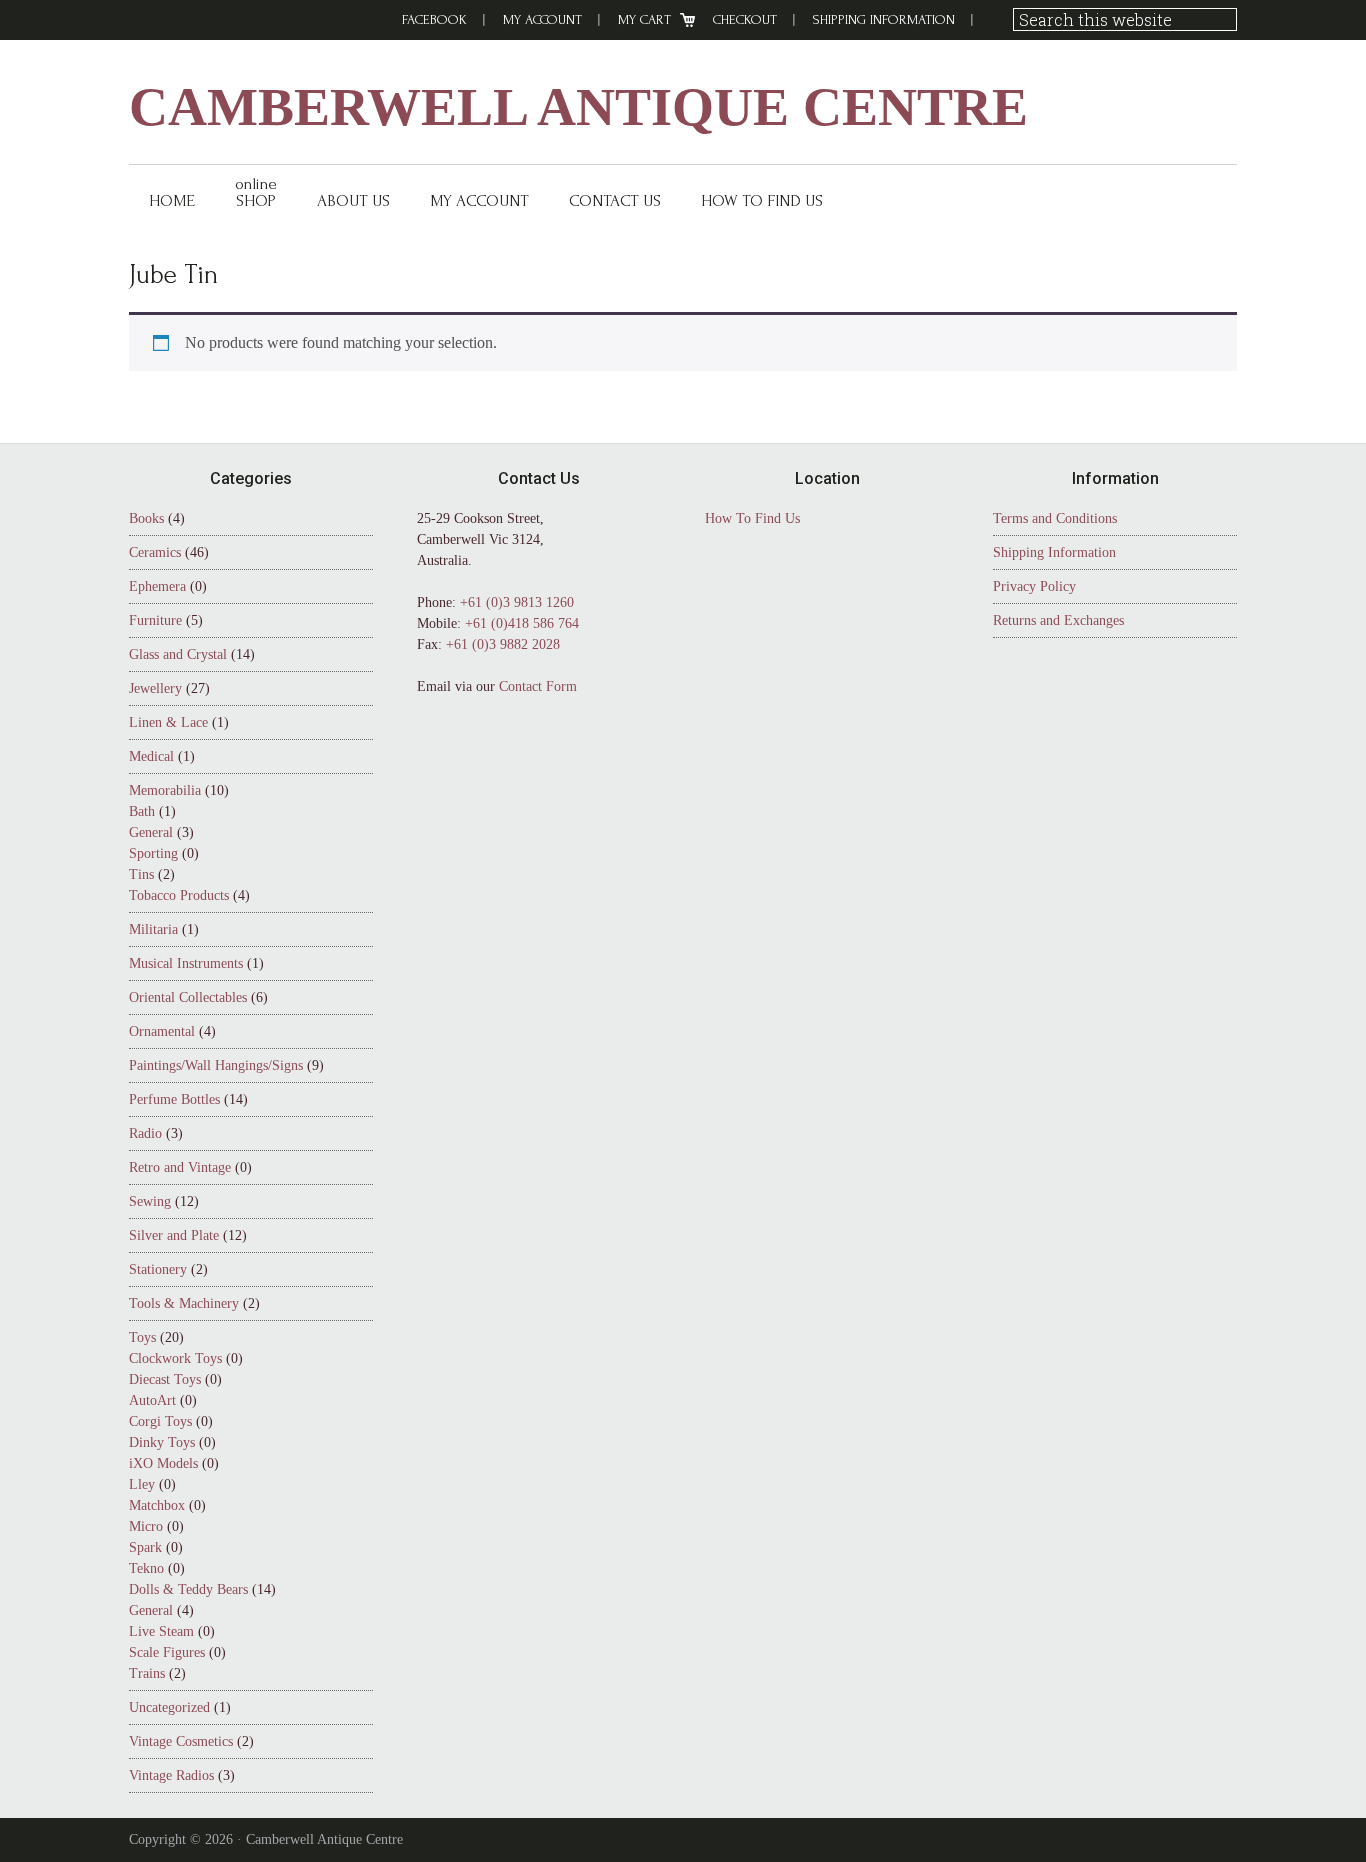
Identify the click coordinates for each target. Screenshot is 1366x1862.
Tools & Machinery (184, 1303)
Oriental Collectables (188, 997)
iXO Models (163, 1463)
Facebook (434, 19)
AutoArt (152, 1400)
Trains (147, 1673)
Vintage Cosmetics (181, 1741)
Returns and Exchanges (1058, 620)
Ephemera (157, 586)
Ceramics (155, 552)
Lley (142, 1484)
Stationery (158, 1269)
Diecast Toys (165, 1379)
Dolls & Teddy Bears (188, 1589)
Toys (142, 1337)
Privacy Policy (1034, 586)
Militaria (153, 929)
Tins (141, 874)
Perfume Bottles (174, 1099)
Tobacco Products (179, 895)
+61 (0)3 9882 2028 (503, 644)
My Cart (644, 19)
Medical (151, 756)
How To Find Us (752, 518)
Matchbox (157, 1505)
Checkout (745, 19)
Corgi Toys (160, 1421)
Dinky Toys (162, 1442)
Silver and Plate (174, 1235)
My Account (542, 19)
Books (146, 518)
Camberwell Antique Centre (578, 106)
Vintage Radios (171, 1775)
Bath (142, 811)
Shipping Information (884, 19)
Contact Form (538, 686)
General (151, 832)
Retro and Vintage (180, 1167)
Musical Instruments (186, 963)
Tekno (146, 1568)
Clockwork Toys (175, 1358)
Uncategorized (169, 1707)
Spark (145, 1547)
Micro (146, 1526)
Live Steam (161, 1631)
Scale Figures (167, 1652)
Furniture (155, 620)
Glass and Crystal (178, 654)
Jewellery (155, 688)
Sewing (150, 1201)
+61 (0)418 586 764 (522, 623)
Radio (145, 1133)
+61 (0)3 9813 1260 (517, 602)
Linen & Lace (168, 722)
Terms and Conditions (1055, 518)
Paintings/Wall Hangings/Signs (216, 1065)
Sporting (153, 853)
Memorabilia (165, 790)
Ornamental (162, 1031)
